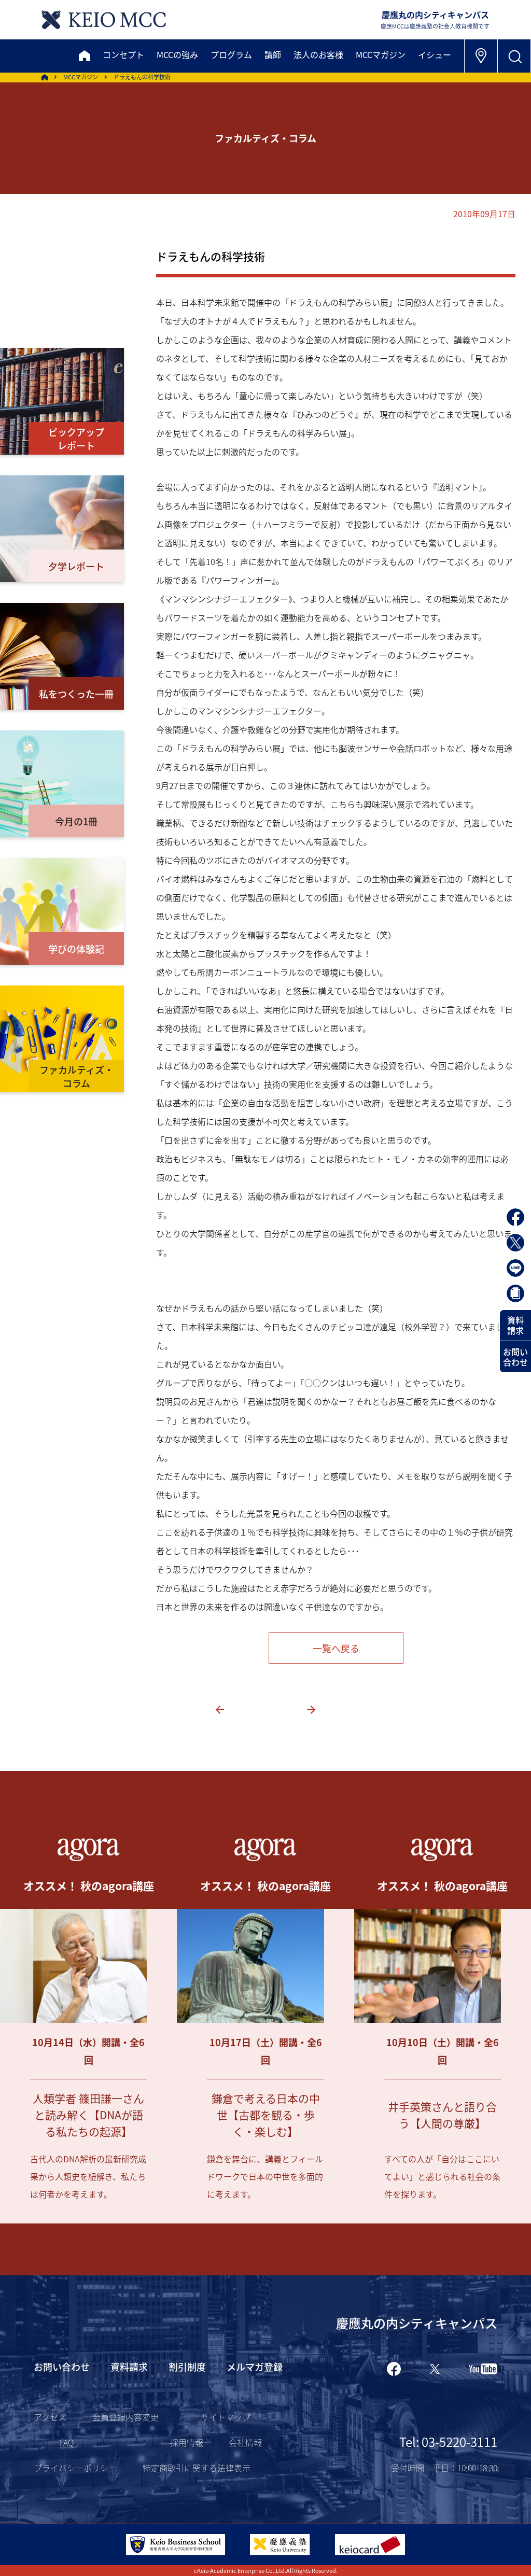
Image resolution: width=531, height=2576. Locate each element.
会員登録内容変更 (125, 2417)
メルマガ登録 (255, 2367)
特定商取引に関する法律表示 (197, 2468)
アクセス (50, 2417)
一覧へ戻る (336, 1648)
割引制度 (187, 2367)
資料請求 (515, 1325)
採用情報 (187, 2442)
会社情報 (245, 2442)
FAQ (67, 2442)
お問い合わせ (515, 1357)
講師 (273, 54)
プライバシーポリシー (75, 2468)
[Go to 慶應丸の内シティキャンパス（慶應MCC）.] (45, 77)
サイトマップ (226, 2417)
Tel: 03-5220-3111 (448, 2441)
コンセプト (123, 54)
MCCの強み (177, 54)
